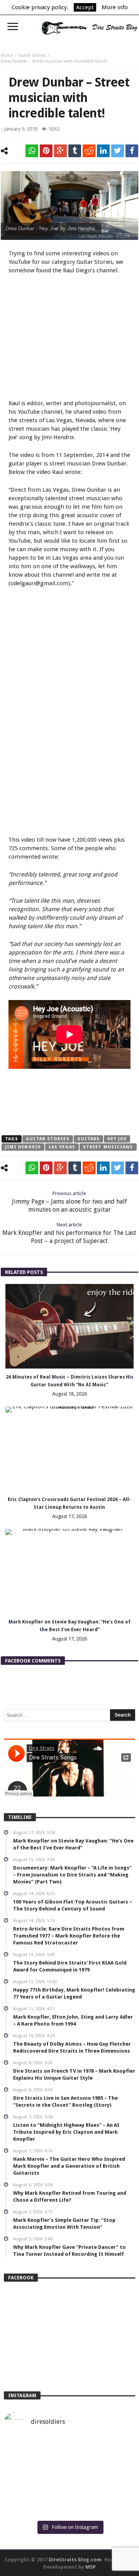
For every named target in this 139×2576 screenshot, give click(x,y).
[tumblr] (75, 151)
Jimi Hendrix (23, 1147)
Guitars (89, 1139)
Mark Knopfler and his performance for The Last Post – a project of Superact (69, 1233)
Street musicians (108, 1147)
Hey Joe (117, 1139)
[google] (60, 151)
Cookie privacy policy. (40, 7)
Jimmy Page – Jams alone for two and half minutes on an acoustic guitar (69, 1202)
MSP (91, 2567)
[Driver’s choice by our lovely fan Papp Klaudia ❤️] (69, 2478)
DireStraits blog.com (75, 2560)
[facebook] (132, 151)
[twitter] (118, 151)
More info (115, 7)
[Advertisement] (73, 338)
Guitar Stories (32, 55)
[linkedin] (103, 151)
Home (7, 55)
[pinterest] (46, 151)
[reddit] (89, 151)
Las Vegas (62, 1147)
